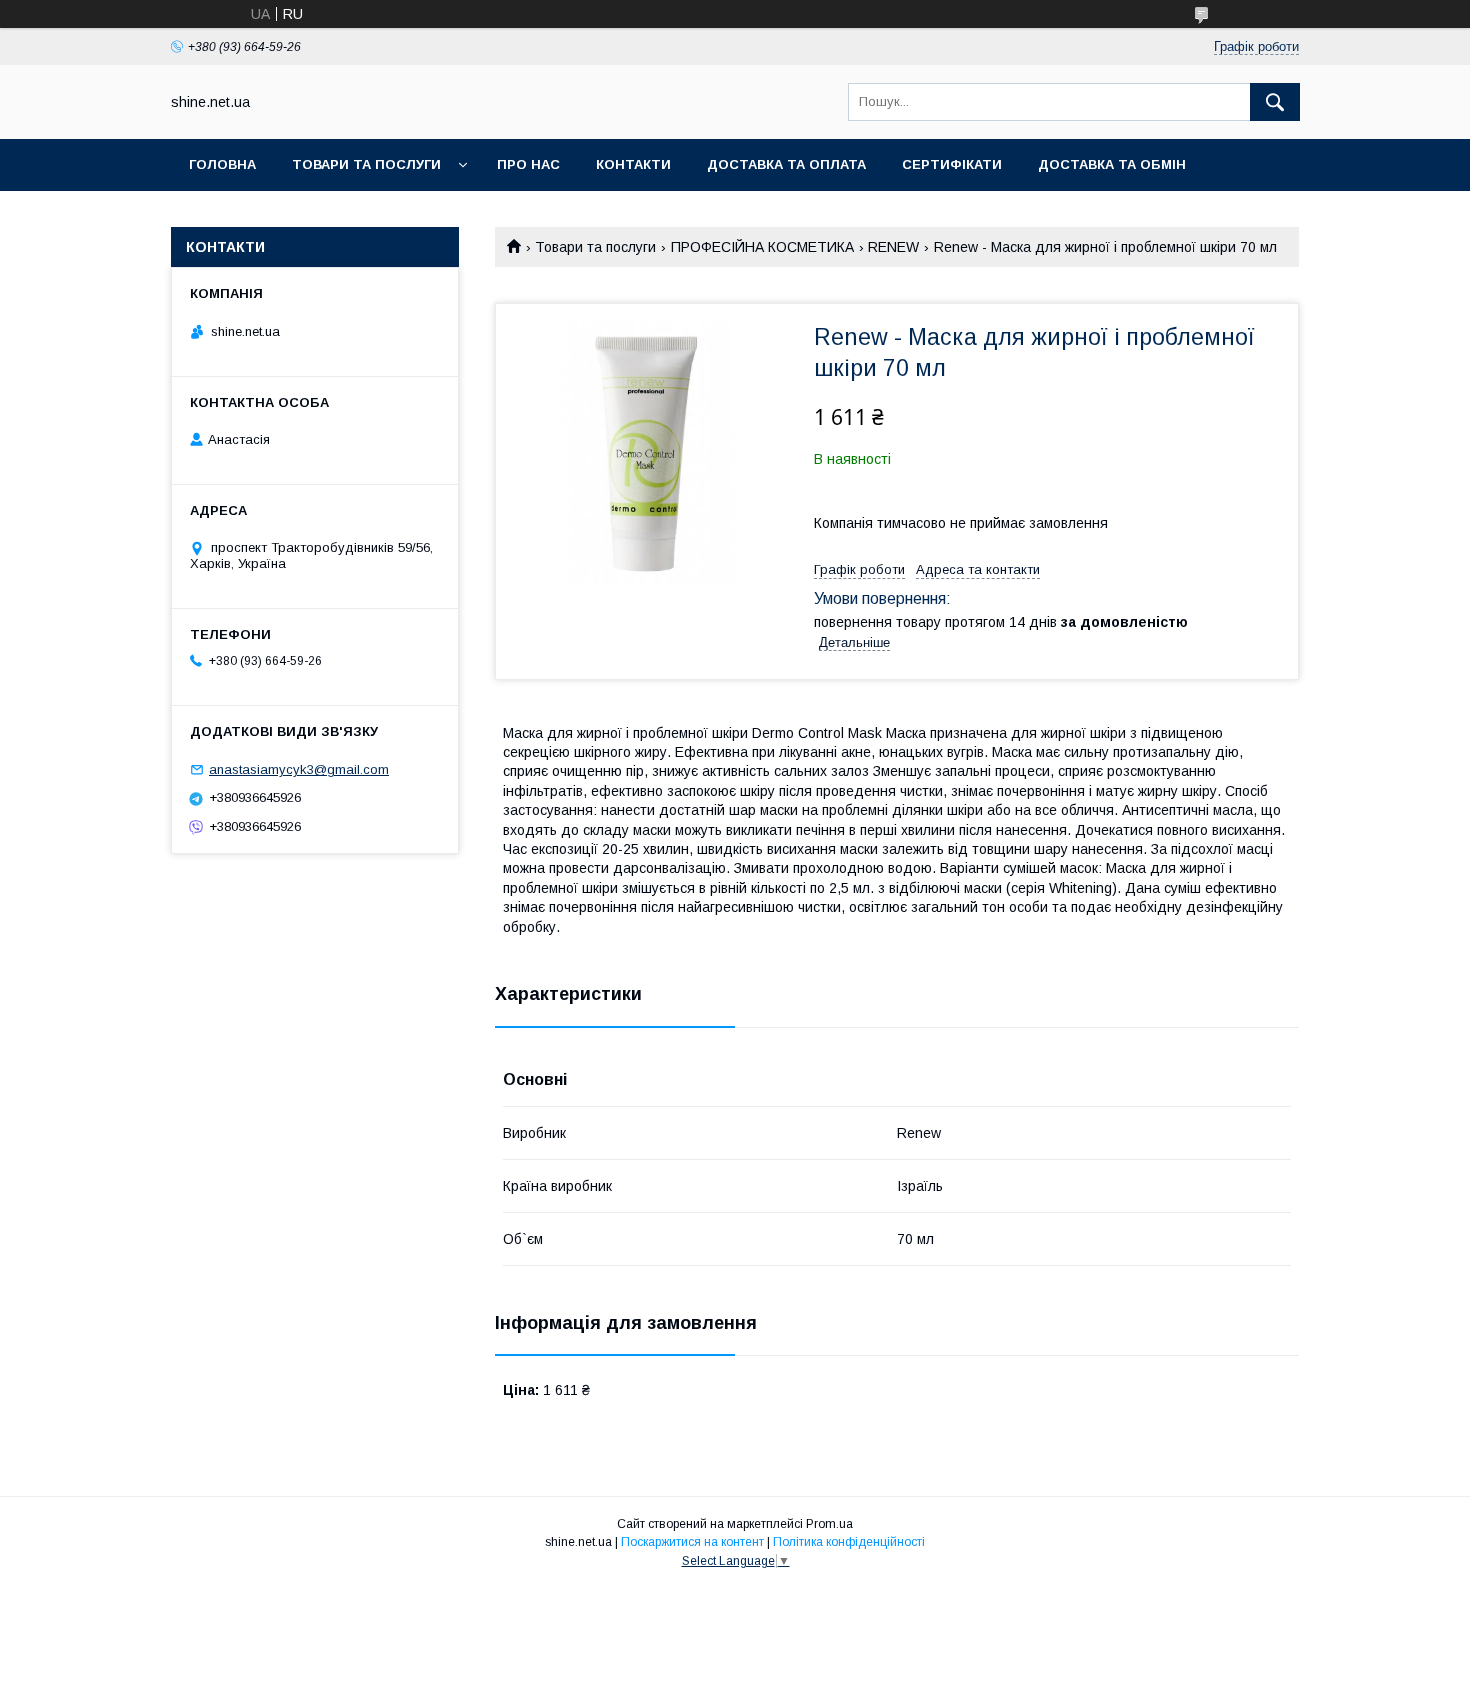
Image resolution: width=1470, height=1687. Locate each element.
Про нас (528, 164)
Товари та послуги (366, 164)
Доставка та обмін (1112, 164)
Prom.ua (829, 1524)
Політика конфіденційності (849, 1542)
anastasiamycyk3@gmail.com (299, 769)
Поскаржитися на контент (692, 1542)
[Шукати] (1275, 102)
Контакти (633, 164)
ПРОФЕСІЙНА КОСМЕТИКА (762, 247)
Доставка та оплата (786, 164)
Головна (222, 164)
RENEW (893, 247)
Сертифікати (952, 164)
